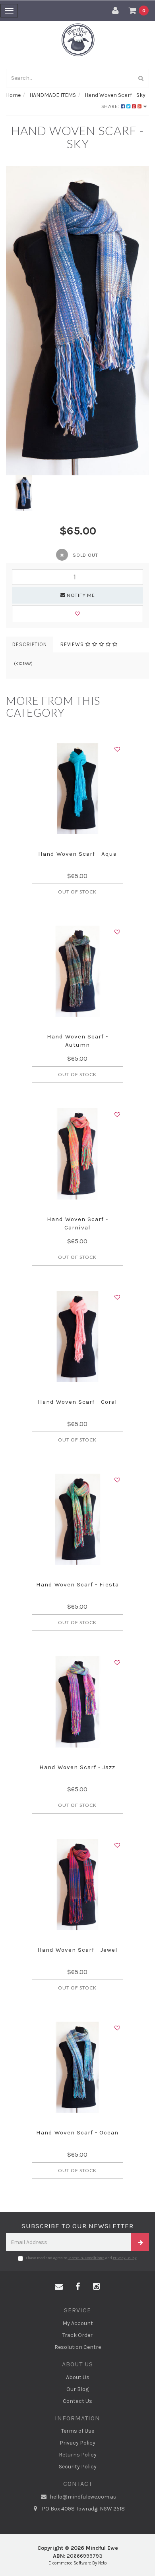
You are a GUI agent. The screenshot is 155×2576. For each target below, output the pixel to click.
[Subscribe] (140, 2242)
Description (30, 644)
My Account (78, 2323)
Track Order (77, 2335)
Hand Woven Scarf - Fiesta (77, 1584)
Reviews (73, 644)
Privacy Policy (125, 2258)
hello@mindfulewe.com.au (82, 2497)
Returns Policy (78, 2455)
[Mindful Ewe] (78, 40)
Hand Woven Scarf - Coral (77, 1402)
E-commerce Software (70, 2563)
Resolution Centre (78, 2347)
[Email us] (59, 2287)
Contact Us (77, 2401)
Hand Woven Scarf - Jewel (77, 1950)
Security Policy (78, 2467)
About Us (78, 2377)
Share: (111, 106)
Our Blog (77, 2389)
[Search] (141, 78)
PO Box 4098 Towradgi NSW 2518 (83, 2509)
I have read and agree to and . (82, 2258)
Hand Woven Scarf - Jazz (77, 1767)
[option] (77, 321)
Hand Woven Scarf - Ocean (77, 2132)
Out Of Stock (77, 892)
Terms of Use (78, 2431)
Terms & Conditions (86, 2258)
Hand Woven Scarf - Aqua (77, 854)
